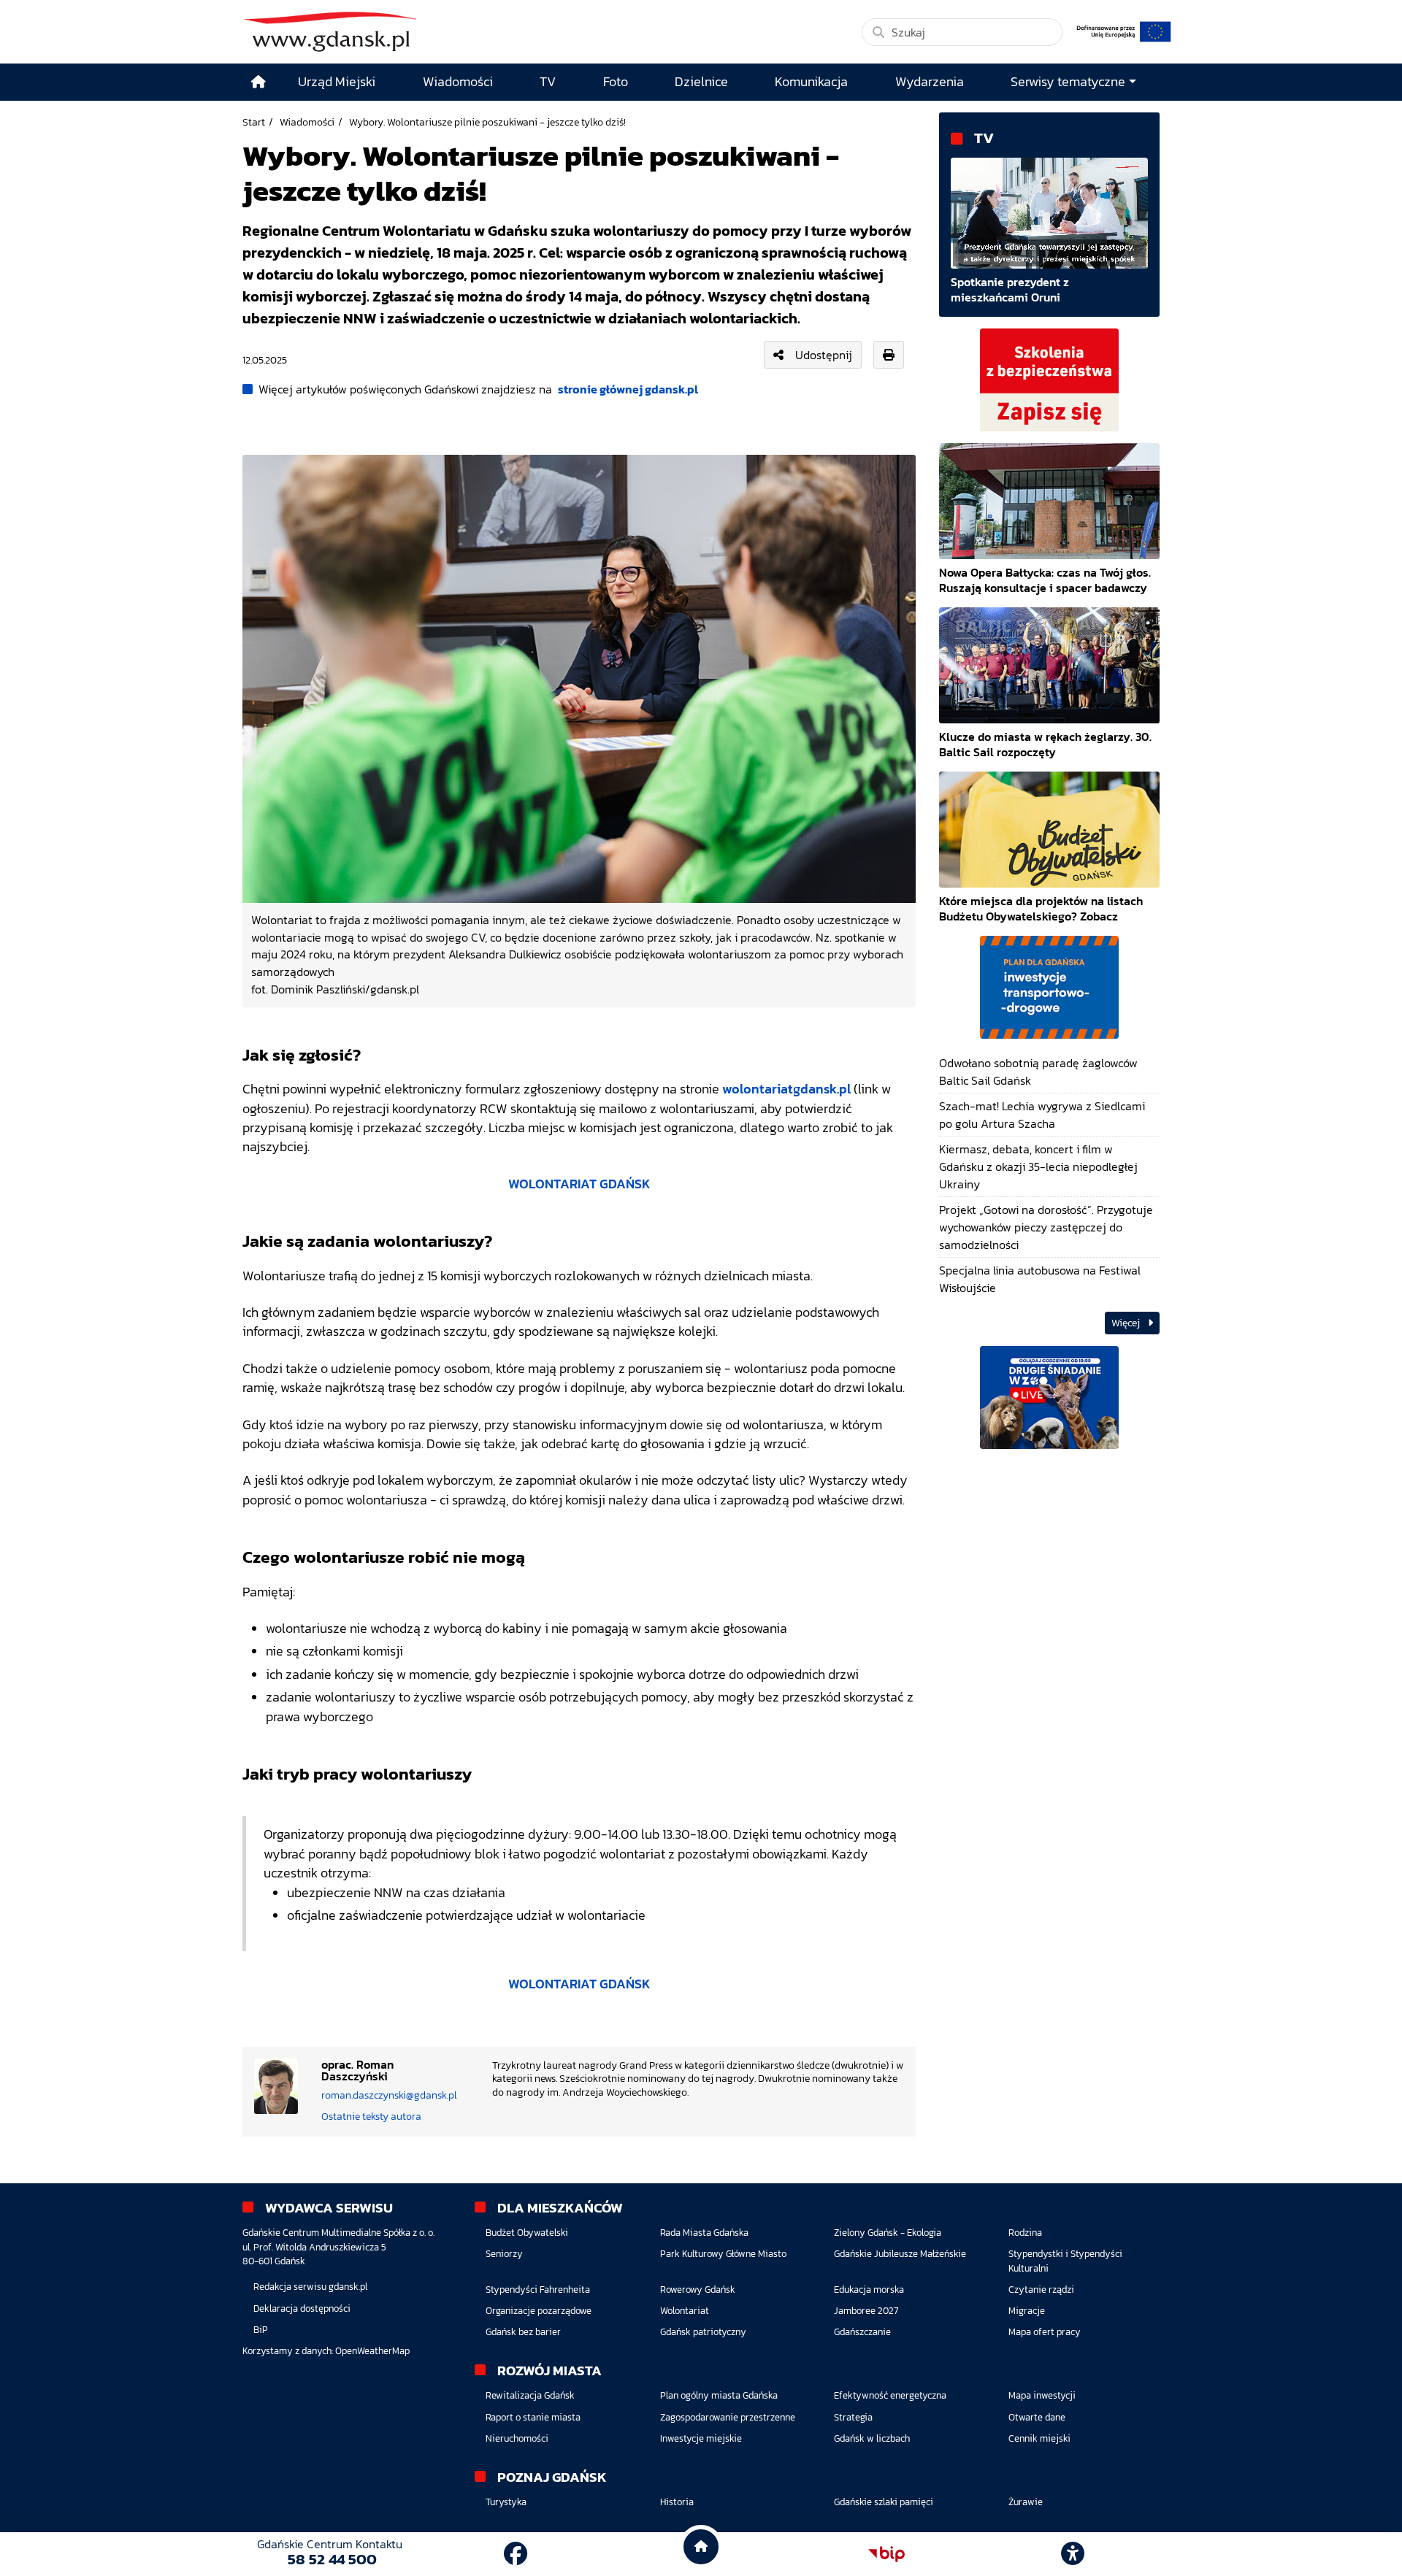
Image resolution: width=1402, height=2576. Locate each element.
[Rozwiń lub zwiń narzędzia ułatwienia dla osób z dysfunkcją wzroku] (1073, 2554)
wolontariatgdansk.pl (786, 1089)
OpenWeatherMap (372, 2351)
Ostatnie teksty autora (371, 2116)
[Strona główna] (258, 82)
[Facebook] (516, 2554)
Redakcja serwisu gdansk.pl (310, 2287)
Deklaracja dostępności (302, 2308)
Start (254, 122)
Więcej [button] (1127, 1323)
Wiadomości (307, 122)
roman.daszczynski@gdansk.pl (389, 2095)
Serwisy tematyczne (1068, 82)
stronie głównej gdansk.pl (628, 389)
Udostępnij (824, 355)
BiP (261, 2330)
